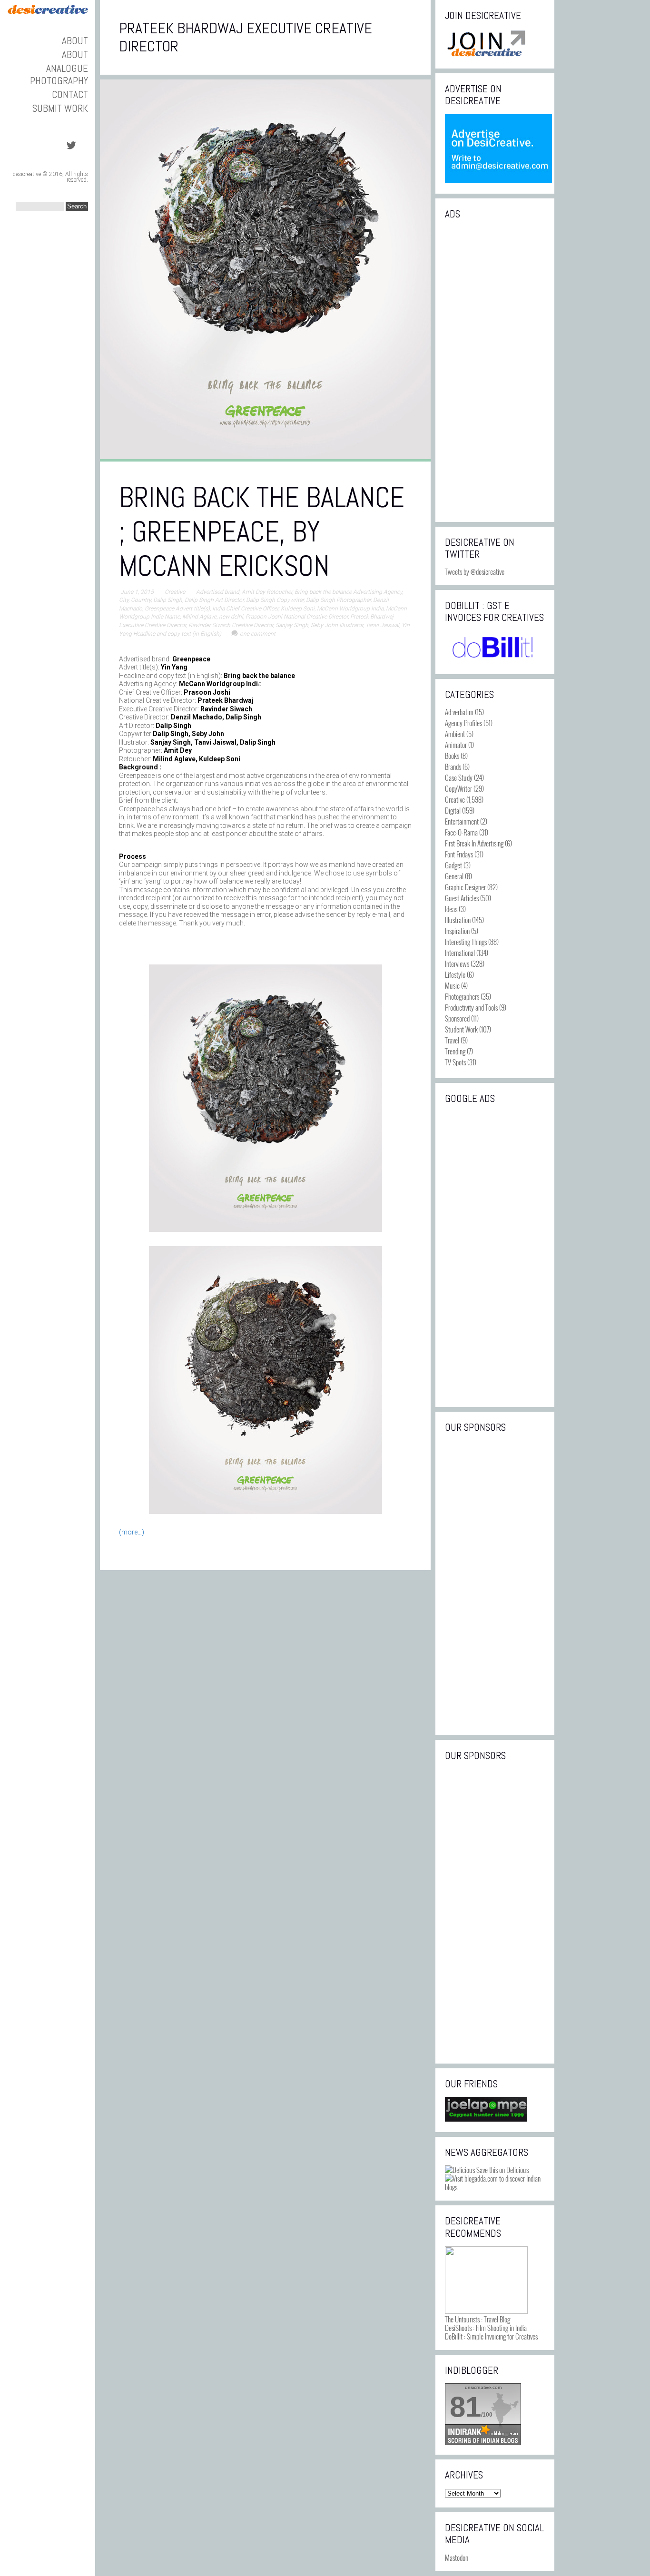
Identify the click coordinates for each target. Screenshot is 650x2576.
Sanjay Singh (292, 625)
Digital (453, 810)
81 (465, 2407)
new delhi (231, 617)
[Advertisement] (495, 370)
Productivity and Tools (471, 1007)
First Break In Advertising (474, 843)
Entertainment (462, 821)
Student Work (461, 1029)
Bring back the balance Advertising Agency (348, 592)
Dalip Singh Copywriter (275, 600)
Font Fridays (459, 854)
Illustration (458, 920)
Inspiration (457, 931)
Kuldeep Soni (298, 609)
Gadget (453, 865)
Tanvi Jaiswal (382, 625)
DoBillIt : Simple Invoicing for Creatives (491, 2336)
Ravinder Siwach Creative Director (231, 625)
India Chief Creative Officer (245, 609)
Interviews (457, 964)
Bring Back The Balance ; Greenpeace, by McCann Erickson (262, 532)
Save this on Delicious (502, 2170)
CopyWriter (458, 788)
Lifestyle (455, 974)
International (460, 953)
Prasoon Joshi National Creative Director (297, 617)
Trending (455, 1051)
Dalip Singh (168, 600)
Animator (456, 745)
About (75, 41)
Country (141, 600)
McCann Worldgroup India (350, 609)
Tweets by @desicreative (475, 571)
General (454, 876)
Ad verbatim (459, 712)
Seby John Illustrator (337, 625)
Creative (175, 592)
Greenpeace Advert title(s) (177, 609)
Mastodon (457, 2557)
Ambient (455, 734)
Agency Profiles (463, 723)
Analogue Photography (59, 74)
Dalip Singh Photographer (338, 600)
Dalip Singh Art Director (214, 600)
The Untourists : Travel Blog (478, 2319)
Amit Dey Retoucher (267, 592)
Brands (453, 767)
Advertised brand (218, 592)
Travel (452, 1040)
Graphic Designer (465, 887)
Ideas (451, 909)
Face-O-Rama (461, 832)
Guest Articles (462, 898)
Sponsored (457, 1018)
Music (452, 985)
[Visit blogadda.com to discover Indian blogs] (495, 2187)
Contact (70, 94)
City (124, 600)
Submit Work (60, 108)
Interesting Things (466, 942)
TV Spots (455, 1062)
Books (452, 756)
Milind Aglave (199, 617)
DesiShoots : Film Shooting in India (486, 2328)
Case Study (459, 777)
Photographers (462, 996)
